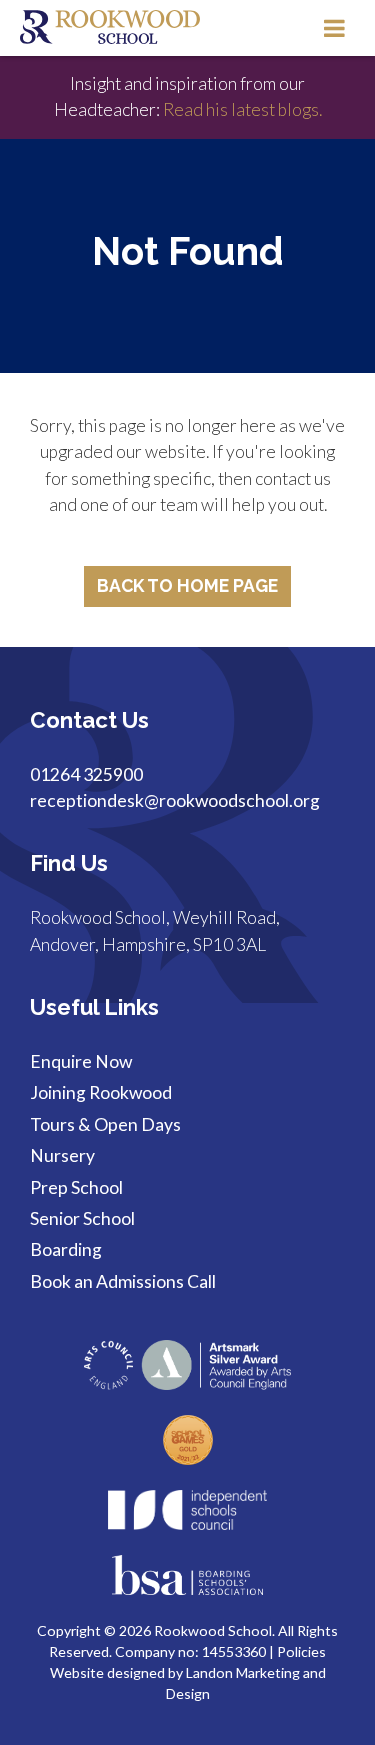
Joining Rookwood (101, 1092)
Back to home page (187, 585)
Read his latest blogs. (241, 109)
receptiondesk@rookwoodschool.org (175, 800)
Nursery (62, 1155)
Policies (301, 1651)
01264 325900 (86, 774)
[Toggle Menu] (334, 28)
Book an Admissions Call (123, 1281)
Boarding (66, 1249)
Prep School (76, 1187)
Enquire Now (81, 1061)
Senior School (82, 1218)
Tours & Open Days (105, 1124)
